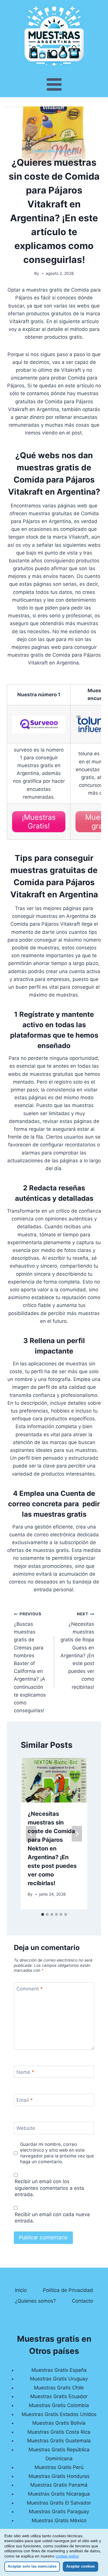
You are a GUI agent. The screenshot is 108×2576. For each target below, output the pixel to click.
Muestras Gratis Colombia (59, 2405)
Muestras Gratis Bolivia (59, 2423)
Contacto (83, 2301)
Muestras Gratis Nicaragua (59, 2494)
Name (25, 2072)
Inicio (21, 2290)
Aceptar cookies (80, 2566)
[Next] (77, 1834)
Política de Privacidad (68, 2290)
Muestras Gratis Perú (59, 2467)
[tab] (43, 1914)
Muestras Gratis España (59, 2370)
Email (25, 2100)
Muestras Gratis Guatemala (59, 2441)
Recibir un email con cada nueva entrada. (52, 2218)
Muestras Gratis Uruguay (59, 2379)
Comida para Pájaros (54, 151)
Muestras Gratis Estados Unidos (59, 2414)
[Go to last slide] (31, 1834)
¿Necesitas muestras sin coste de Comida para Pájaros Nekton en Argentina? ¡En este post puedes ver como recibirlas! (52, 1848)
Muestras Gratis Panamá (59, 2485)
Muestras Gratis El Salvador (59, 2503)
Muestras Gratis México (59, 2520)
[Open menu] (54, 84)
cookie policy (67, 2556)
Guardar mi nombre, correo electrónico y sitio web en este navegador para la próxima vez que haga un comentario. (57, 2153)
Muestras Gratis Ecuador (59, 2396)
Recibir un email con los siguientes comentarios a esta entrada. (49, 2188)
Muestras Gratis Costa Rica (59, 2432)
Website (26, 2128)
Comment (30, 1989)
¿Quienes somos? (35, 2301)
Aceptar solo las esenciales (32, 2566)
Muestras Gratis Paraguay (59, 2511)
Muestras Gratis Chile (59, 2388)
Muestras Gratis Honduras (59, 2476)
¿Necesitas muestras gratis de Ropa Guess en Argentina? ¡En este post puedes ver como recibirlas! (77, 1651)
